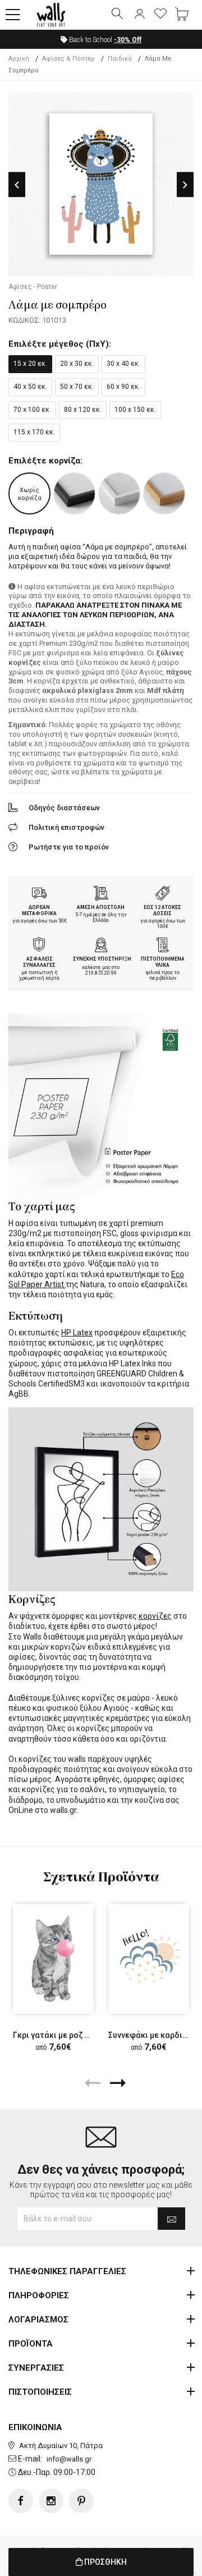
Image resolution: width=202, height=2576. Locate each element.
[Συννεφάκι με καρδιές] (149, 1959)
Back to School (104, 40)
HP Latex (77, 1333)
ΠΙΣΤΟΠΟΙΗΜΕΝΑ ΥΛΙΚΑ (163, 962)
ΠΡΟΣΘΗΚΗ (105, 2562)
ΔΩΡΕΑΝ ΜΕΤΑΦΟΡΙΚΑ (39, 910)
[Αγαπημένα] (160, 15)
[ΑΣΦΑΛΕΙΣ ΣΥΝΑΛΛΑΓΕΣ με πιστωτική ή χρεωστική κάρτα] (39, 946)
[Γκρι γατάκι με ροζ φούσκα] (53, 1959)
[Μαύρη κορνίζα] (74, 493)
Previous (17, 185)
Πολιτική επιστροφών (66, 827)
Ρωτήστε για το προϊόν (69, 847)
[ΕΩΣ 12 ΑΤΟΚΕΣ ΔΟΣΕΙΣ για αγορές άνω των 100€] (163, 894)
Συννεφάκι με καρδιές (150, 2035)
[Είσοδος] (139, 15)
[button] (13, 15)
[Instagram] (51, 2501)
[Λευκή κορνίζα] (119, 493)
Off (128, 40)
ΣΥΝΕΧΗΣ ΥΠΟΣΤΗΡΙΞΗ (102, 959)
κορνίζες (155, 1616)
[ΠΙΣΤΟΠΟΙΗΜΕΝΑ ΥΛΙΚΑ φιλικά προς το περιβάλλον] (163, 946)
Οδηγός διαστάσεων (64, 808)
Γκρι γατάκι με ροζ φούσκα (64, 2035)
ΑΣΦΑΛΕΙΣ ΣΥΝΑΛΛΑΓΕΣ (39, 962)
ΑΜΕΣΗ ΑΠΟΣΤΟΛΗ (101, 907)
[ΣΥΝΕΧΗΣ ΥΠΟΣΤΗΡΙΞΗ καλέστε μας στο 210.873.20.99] (101, 946)
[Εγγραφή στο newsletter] (171, 2219)
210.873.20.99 (101, 973)
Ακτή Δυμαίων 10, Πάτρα (61, 2446)
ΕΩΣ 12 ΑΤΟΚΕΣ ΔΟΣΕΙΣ (162, 910)
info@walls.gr (69, 2459)
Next (185, 185)
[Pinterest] (81, 2501)
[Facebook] (21, 2501)
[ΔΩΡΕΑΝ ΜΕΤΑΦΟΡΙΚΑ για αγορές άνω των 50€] (39, 894)
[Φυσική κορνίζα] (164, 493)
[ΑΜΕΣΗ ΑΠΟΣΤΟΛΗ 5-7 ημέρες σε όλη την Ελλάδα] (101, 894)
